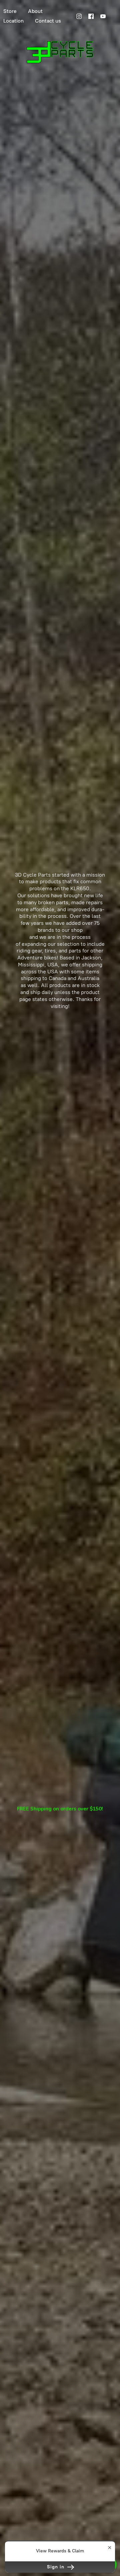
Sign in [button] (56, 2567)
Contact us (48, 21)
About (35, 11)
